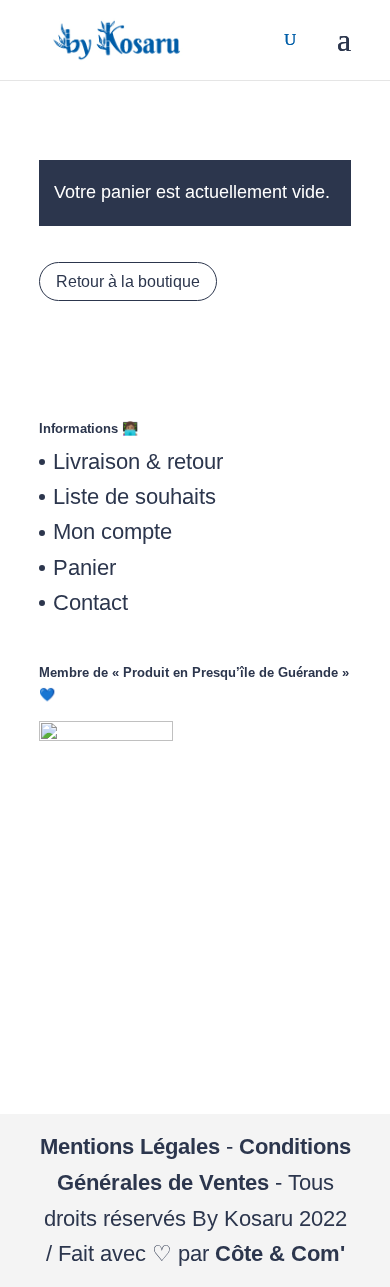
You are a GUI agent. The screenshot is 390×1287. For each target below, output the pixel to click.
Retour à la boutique (128, 281)
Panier (84, 567)
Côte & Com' (280, 1253)
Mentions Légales (130, 1146)
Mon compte (112, 531)
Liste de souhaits (134, 496)
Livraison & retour (138, 461)
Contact (90, 602)
